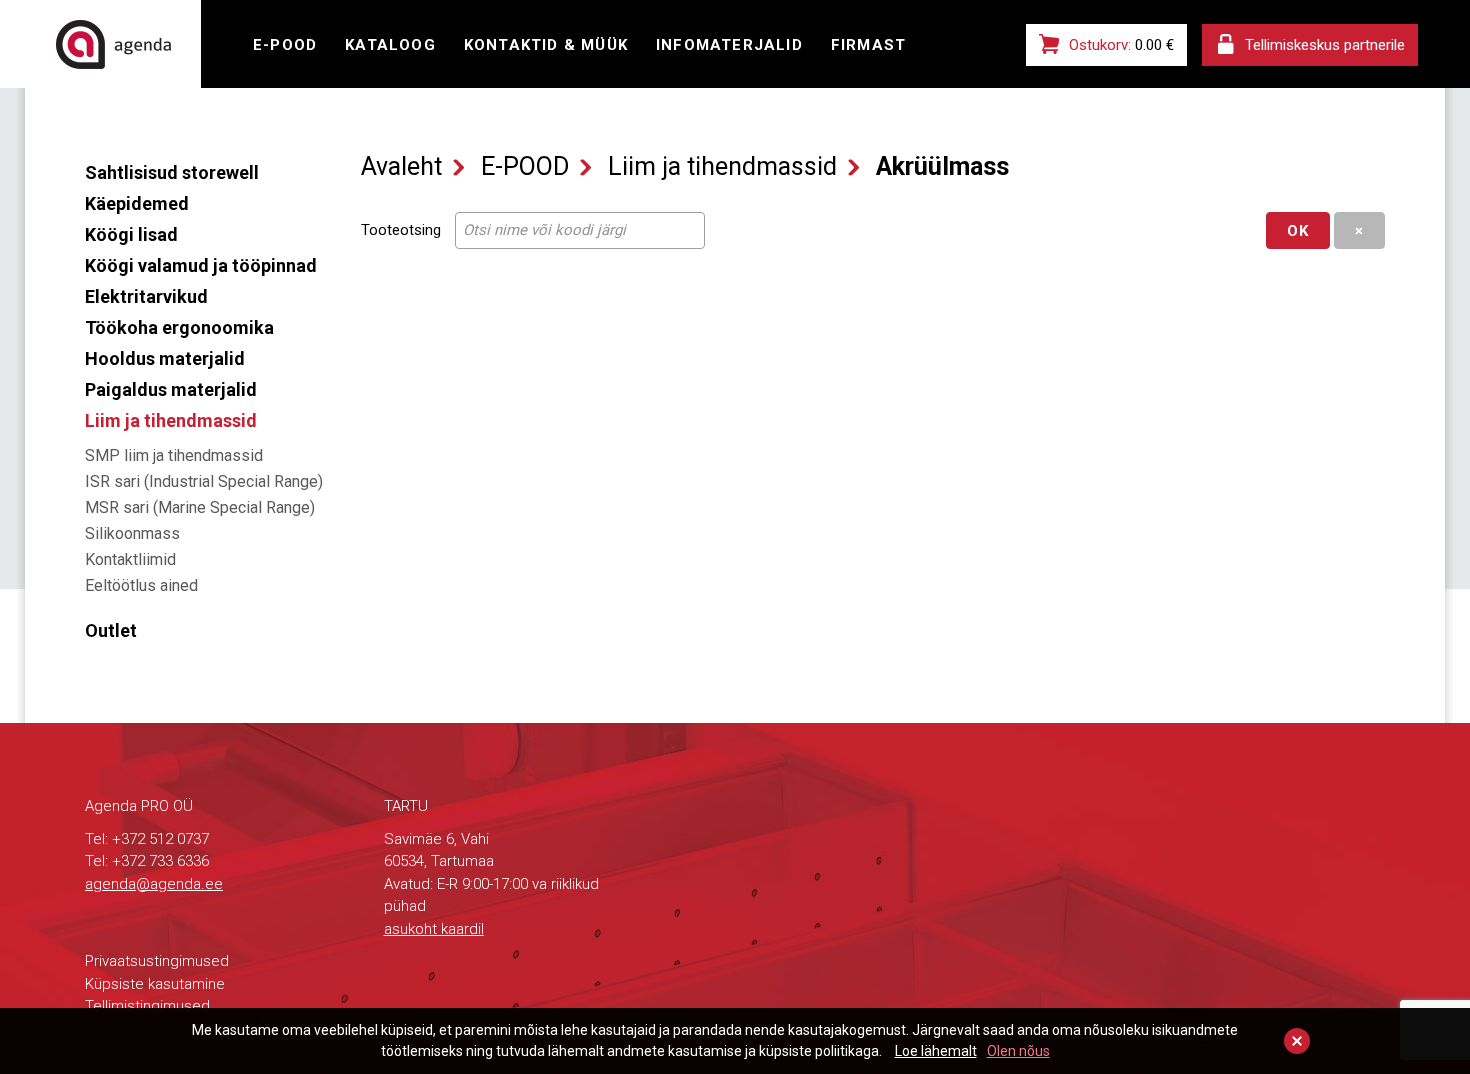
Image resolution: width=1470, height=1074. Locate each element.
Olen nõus (1018, 1051)
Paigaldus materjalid (171, 389)
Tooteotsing (401, 230)
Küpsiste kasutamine (155, 984)
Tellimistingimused (147, 1006)
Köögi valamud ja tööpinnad (201, 265)
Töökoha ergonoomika (179, 327)
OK (1298, 231)
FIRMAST (868, 45)
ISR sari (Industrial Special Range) (204, 481)
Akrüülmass (942, 166)
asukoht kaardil (434, 929)
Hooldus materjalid (165, 358)
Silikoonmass (132, 533)
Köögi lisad (131, 234)
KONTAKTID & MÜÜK (546, 45)
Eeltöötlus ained (141, 585)
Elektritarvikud (146, 296)
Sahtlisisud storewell (172, 172)
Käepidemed (137, 203)
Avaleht (401, 166)
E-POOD (285, 45)
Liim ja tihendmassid (171, 420)
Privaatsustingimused (157, 961)
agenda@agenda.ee (154, 884)
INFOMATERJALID (729, 45)
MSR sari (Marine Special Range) (200, 507)
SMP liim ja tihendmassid (174, 455)
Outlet (111, 630)
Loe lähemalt (936, 1051)
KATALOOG (390, 45)
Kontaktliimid (130, 559)
